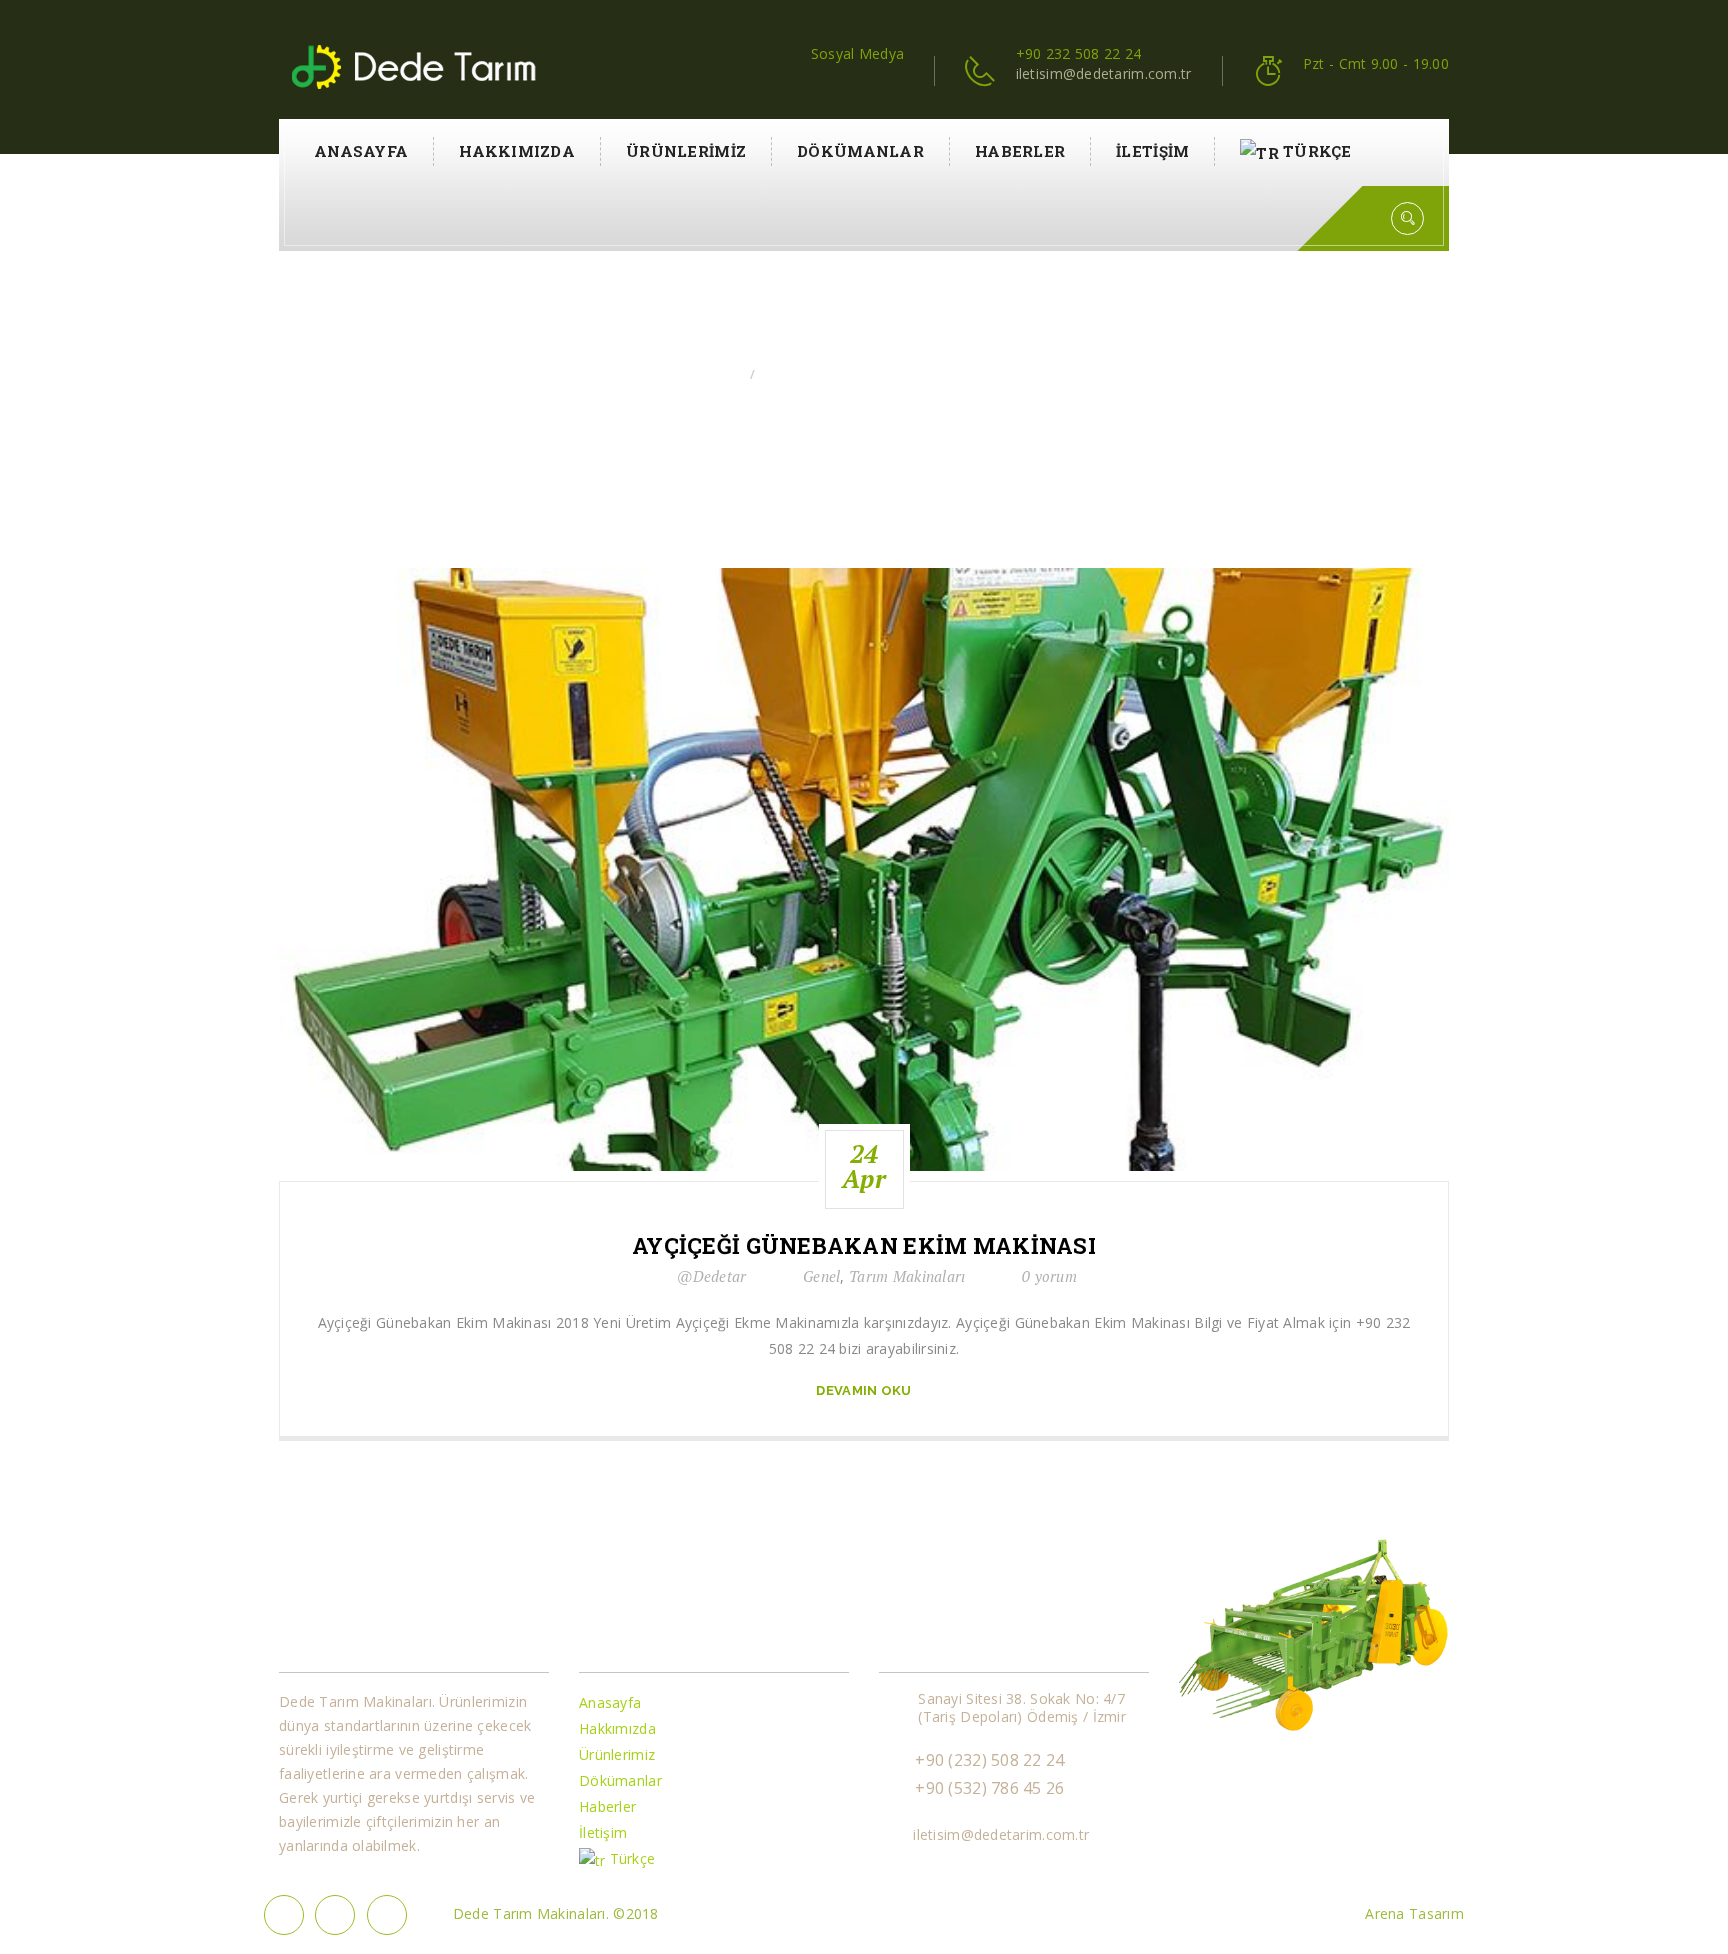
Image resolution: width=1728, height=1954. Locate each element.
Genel (821, 1276)
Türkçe (1317, 151)
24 (864, 1166)
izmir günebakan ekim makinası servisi (889, 374)
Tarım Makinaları (907, 1276)
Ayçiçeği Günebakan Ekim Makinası (864, 1246)
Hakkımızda (517, 151)
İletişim (1152, 151)
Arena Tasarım (1414, 1913)
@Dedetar (711, 1276)
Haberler (1020, 151)
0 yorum (1049, 1276)
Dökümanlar (860, 151)
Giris (723, 374)
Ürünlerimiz (686, 151)
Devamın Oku (863, 1390)
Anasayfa (361, 151)
